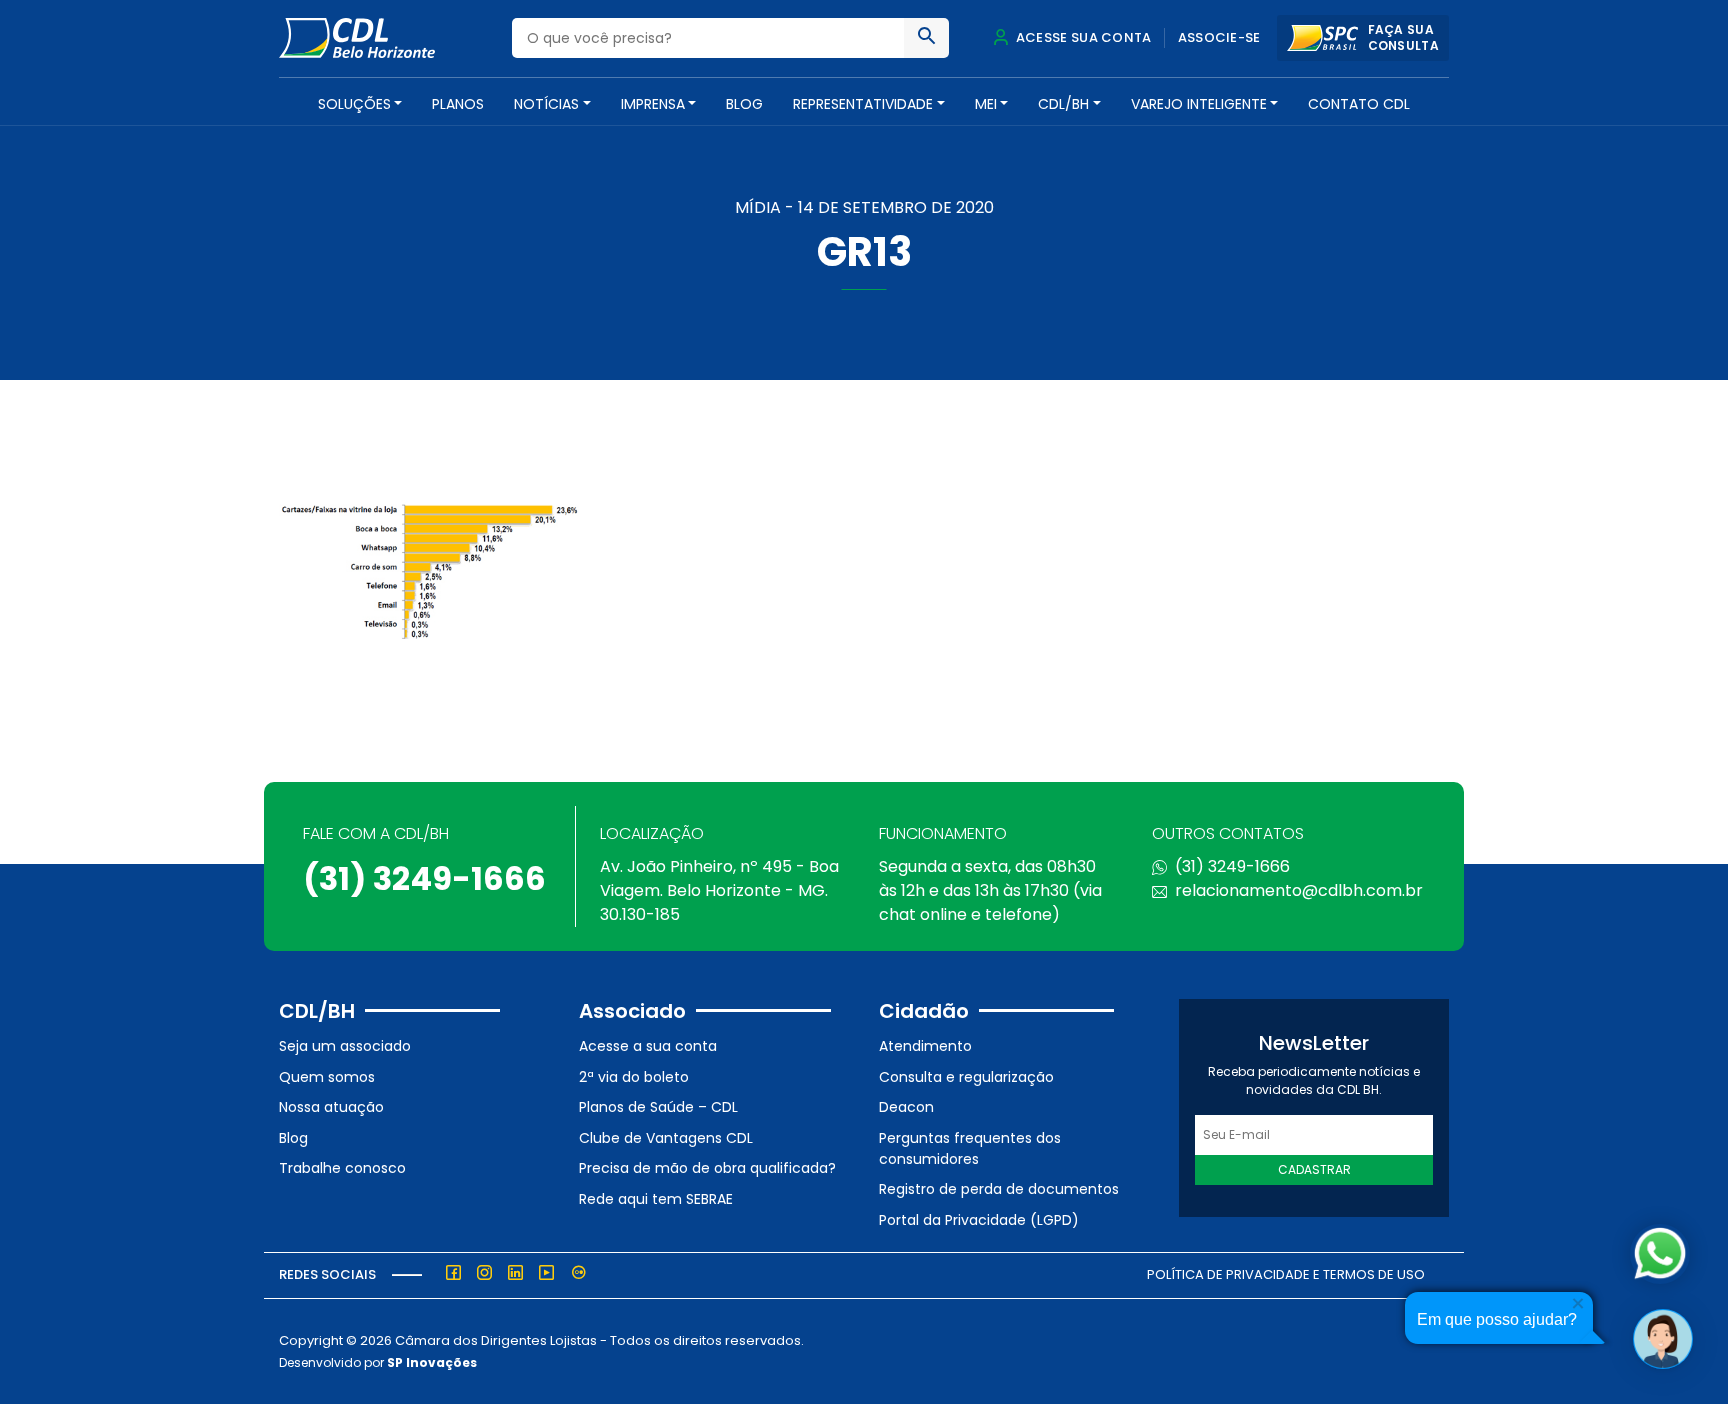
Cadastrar (1314, 1169)
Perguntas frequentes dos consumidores (970, 1148)
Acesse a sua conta (648, 1046)
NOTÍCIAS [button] (546, 104)
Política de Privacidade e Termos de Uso (1286, 1274)
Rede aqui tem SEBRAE (656, 1199)
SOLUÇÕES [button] (354, 104)
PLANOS (458, 104)
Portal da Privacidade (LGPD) (979, 1220)
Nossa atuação (331, 1107)
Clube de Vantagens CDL (666, 1138)
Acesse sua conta (1082, 37)
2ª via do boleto (634, 1077)
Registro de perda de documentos (999, 1189)
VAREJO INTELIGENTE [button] (1199, 104)
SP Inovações (432, 1362)
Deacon (906, 1107)
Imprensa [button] (653, 104)
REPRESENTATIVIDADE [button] (863, 104)
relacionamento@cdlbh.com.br (1299, 890)
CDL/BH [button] (1063, 104)
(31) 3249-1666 (424, 878)
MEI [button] (986, 104)
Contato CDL (1359, 104)
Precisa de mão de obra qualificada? (707, 1168)
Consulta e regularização (966, 1077)
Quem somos (327, 1077)
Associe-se (1219, 37)
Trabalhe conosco (342, 1168)
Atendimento (925, 1046)
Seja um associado (345, 1046)
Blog (744, 104)
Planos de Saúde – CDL (658, 1107)
